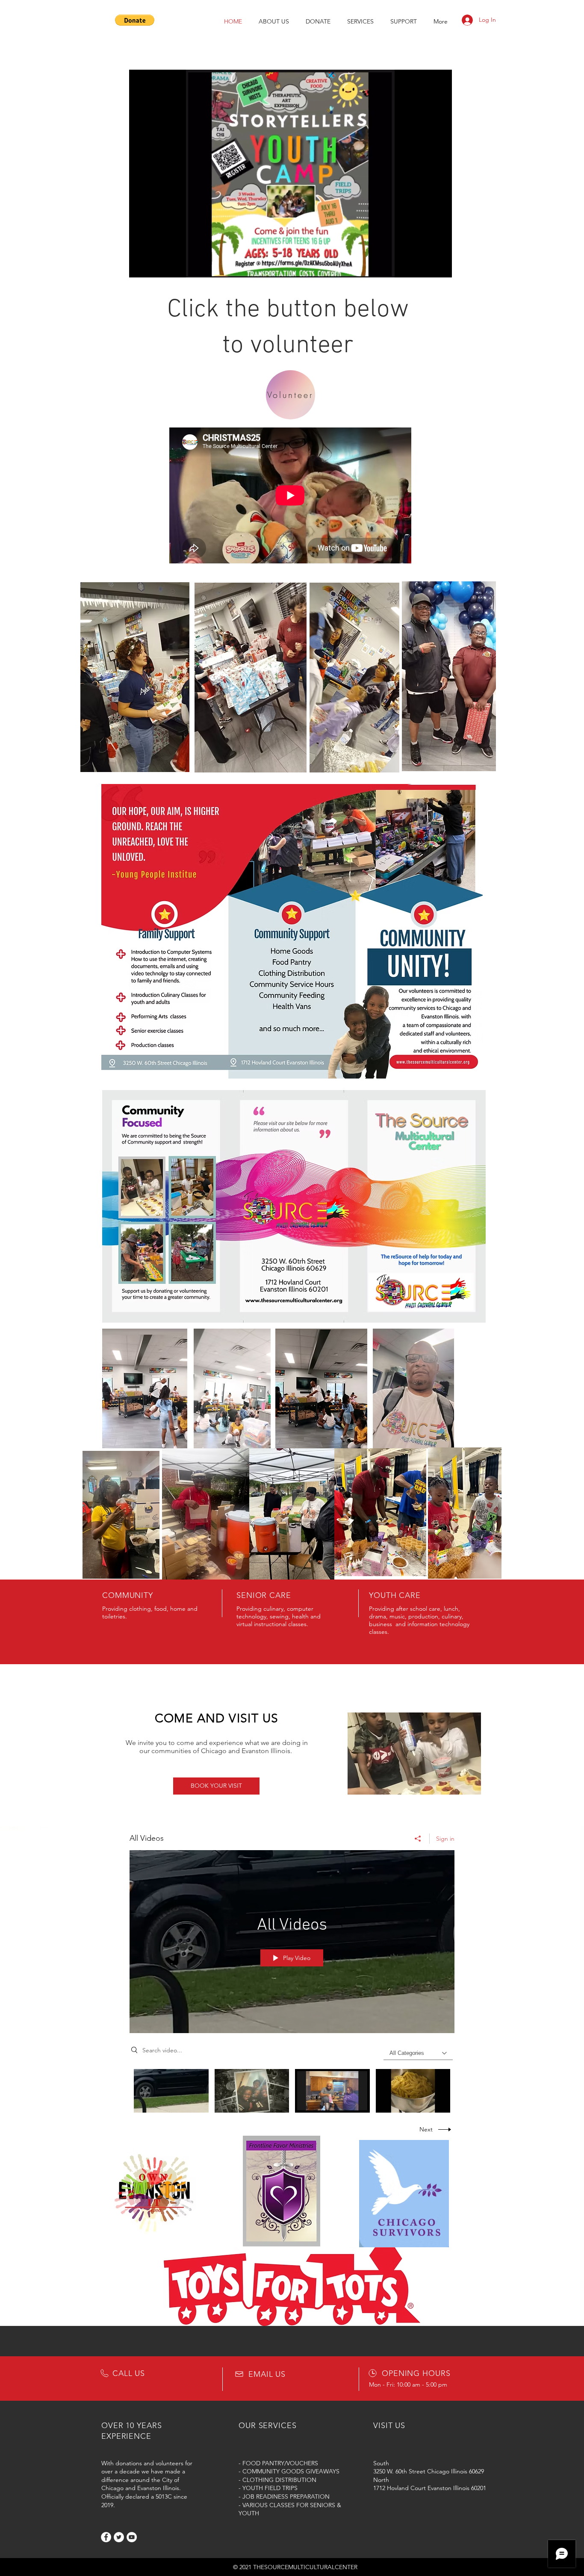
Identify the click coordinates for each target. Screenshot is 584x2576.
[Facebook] (106, 2537)
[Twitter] (119, 2537)
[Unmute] (155, 266)
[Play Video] (171, 2091)
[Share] (418, 1839)
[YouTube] (132, 2537)
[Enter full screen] (440, 266)
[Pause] (140, 266)
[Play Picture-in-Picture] (426, 266)
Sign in (445, 1839)
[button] (135, 20)
